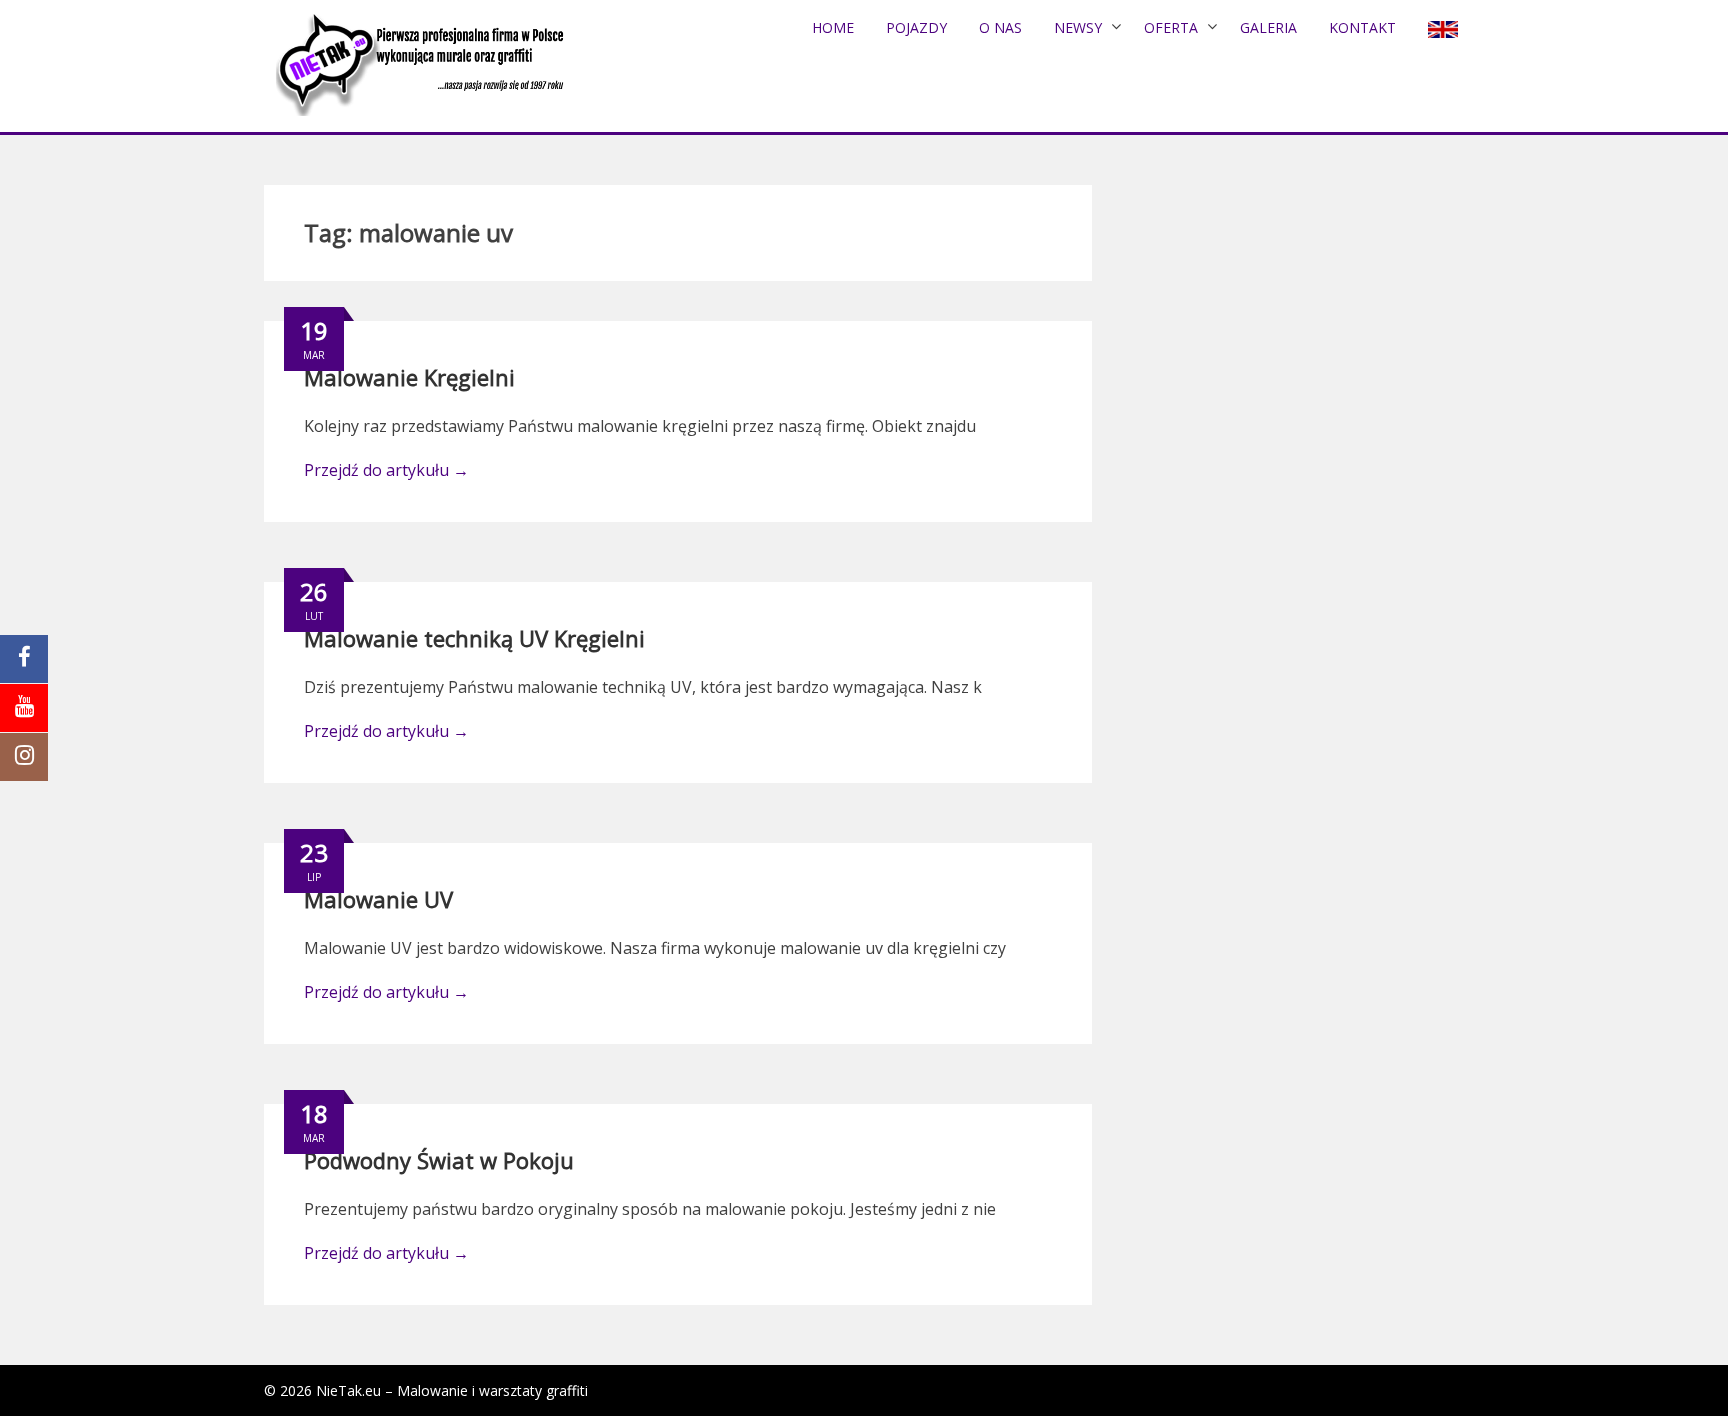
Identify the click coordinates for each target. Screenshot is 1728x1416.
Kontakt (1362, 27)
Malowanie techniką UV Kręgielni (474, 638)
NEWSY (1078, 27)
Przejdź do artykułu (386, 470)
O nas (1000, 27)
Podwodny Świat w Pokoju (439, 1160)
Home (833, 27)
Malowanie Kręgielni (409, 377)
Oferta (1171, 27)
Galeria (1268, 27)
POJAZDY (916, 27)
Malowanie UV (378, 899)
